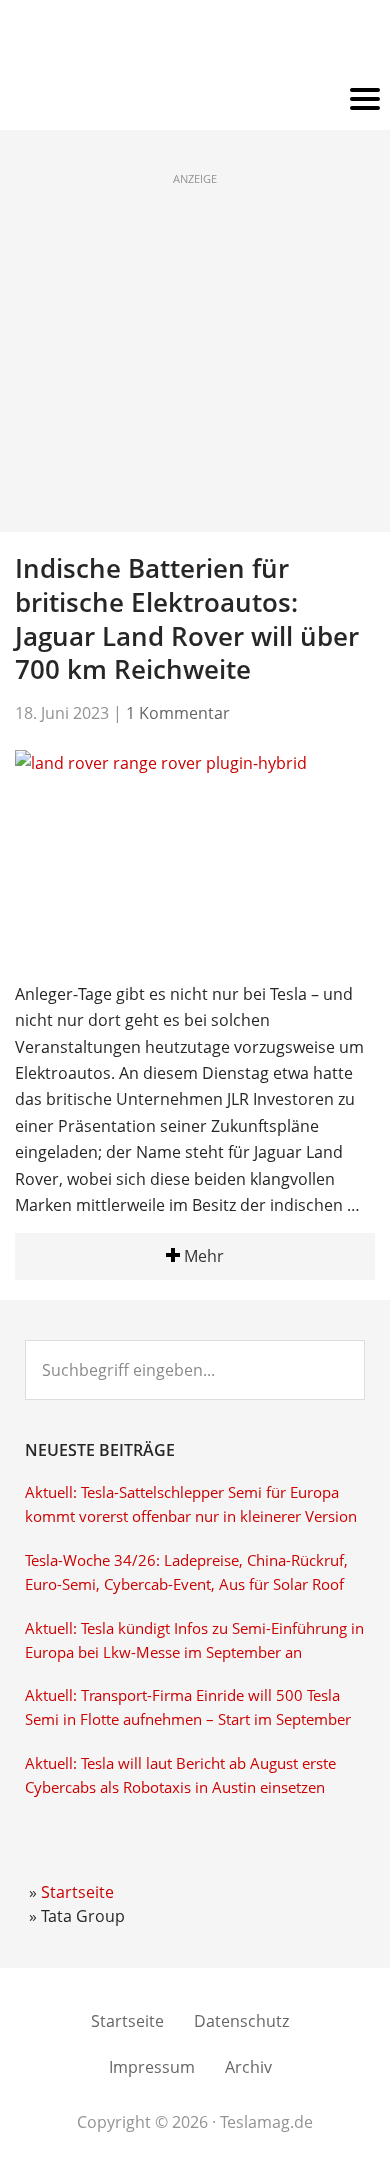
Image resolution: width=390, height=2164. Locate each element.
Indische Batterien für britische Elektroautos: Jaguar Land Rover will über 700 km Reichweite (187, 618)
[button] (195, 100)
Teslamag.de (195, 42)
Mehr (202, 1256)
